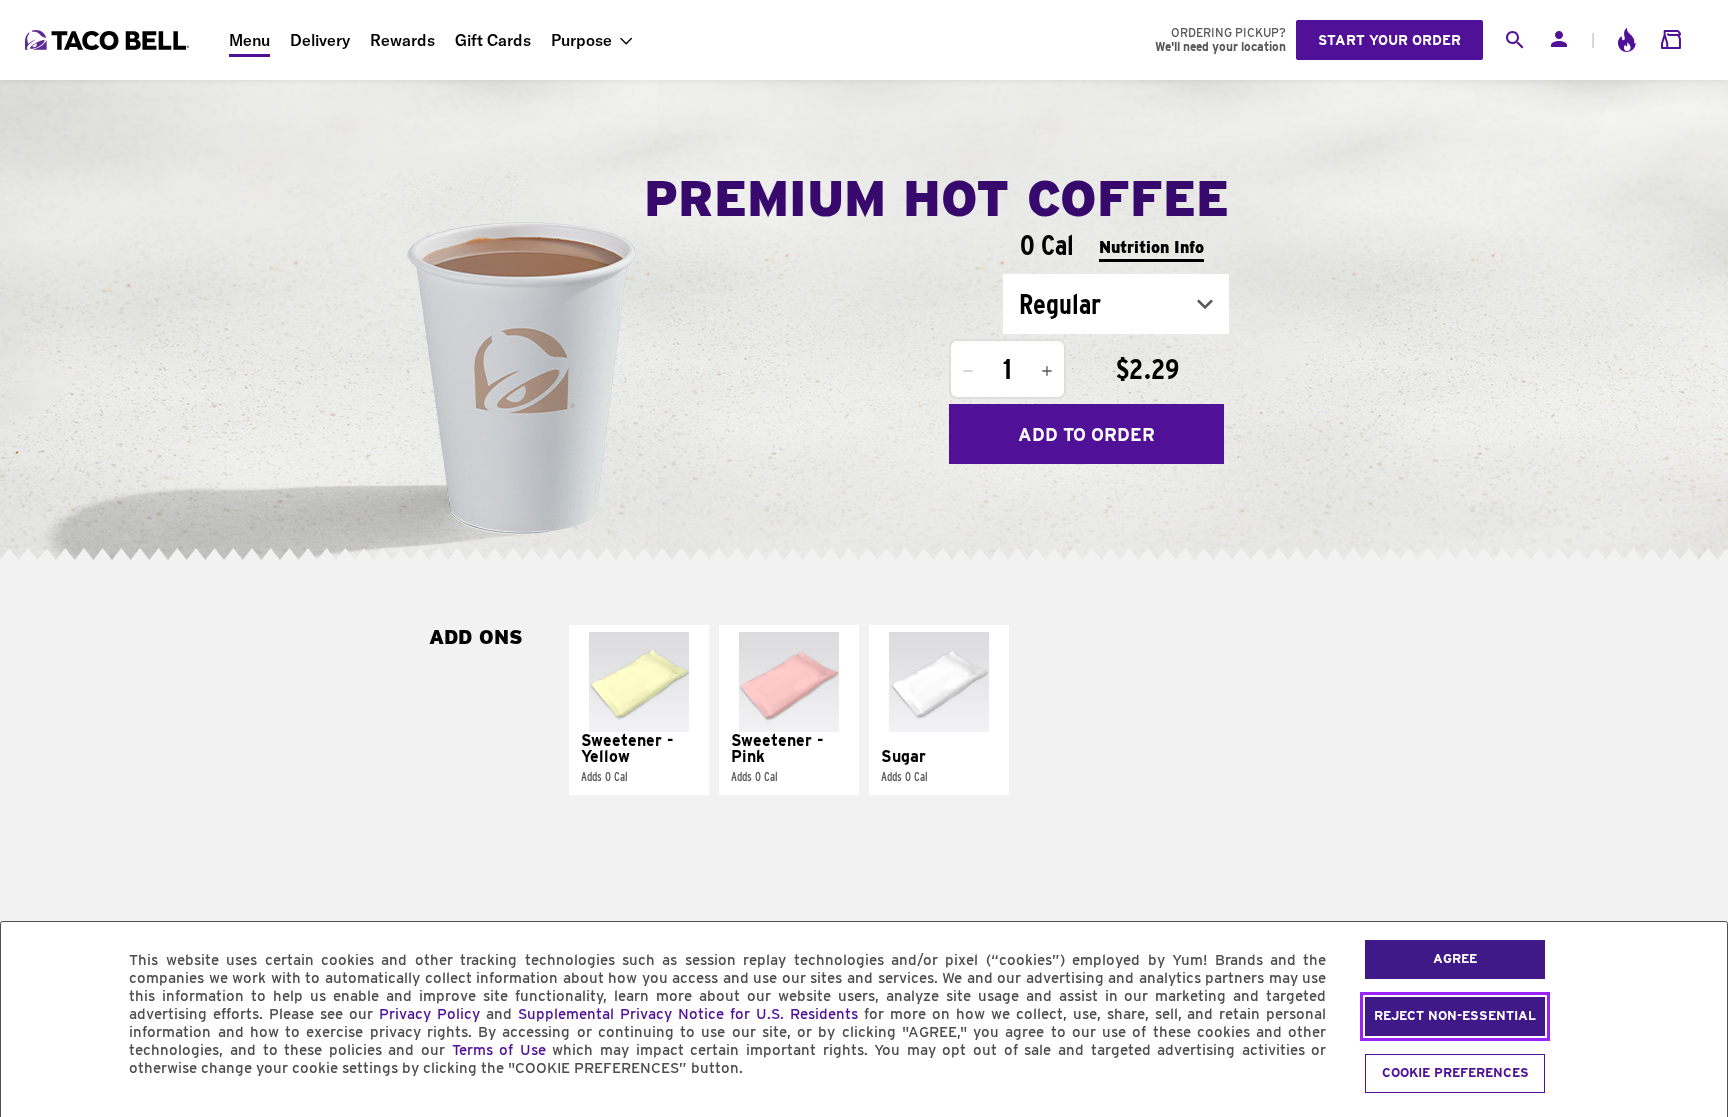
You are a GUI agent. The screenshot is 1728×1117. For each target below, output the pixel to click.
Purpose (581, 40)
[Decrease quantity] (968, 371)
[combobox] (1116, 304)
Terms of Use (499, 1050)
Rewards (402, 40)
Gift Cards (493, 40)
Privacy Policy (429, 1014)
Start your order (1389, 40)
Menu (249, 40)
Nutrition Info (1151, 247)
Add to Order (1086, 434)
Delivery (320, 40)
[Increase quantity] (1047, 371)
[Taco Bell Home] (109, 40)
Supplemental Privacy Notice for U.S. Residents (688, 1014)
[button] (639, 710)
